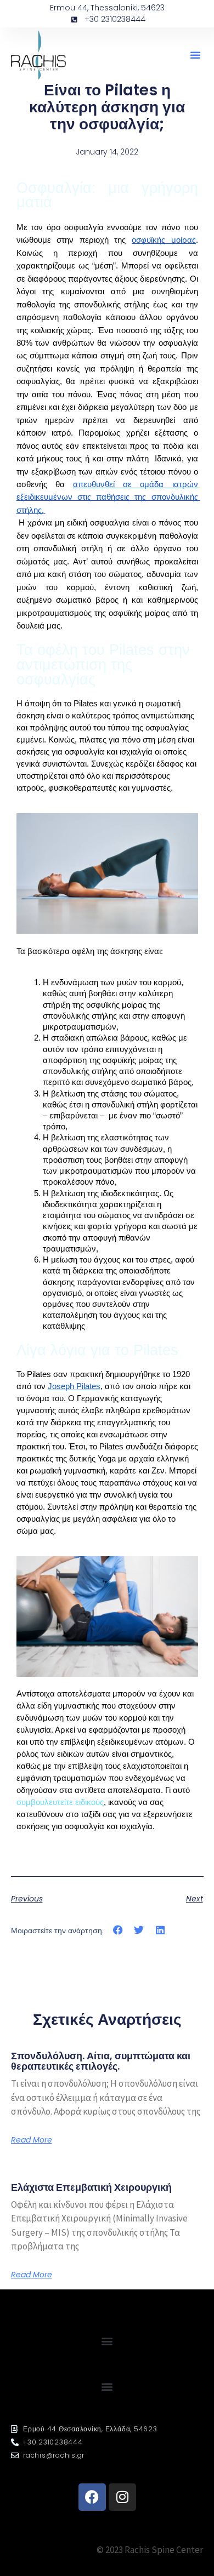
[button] (195, 55)
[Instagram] (122, 2497)
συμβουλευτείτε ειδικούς (60, 1802)
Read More (32, 2140)
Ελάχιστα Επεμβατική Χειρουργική (91, 2187)
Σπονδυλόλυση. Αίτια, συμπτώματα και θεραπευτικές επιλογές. (101, 2061)
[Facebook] (92, 2497)
